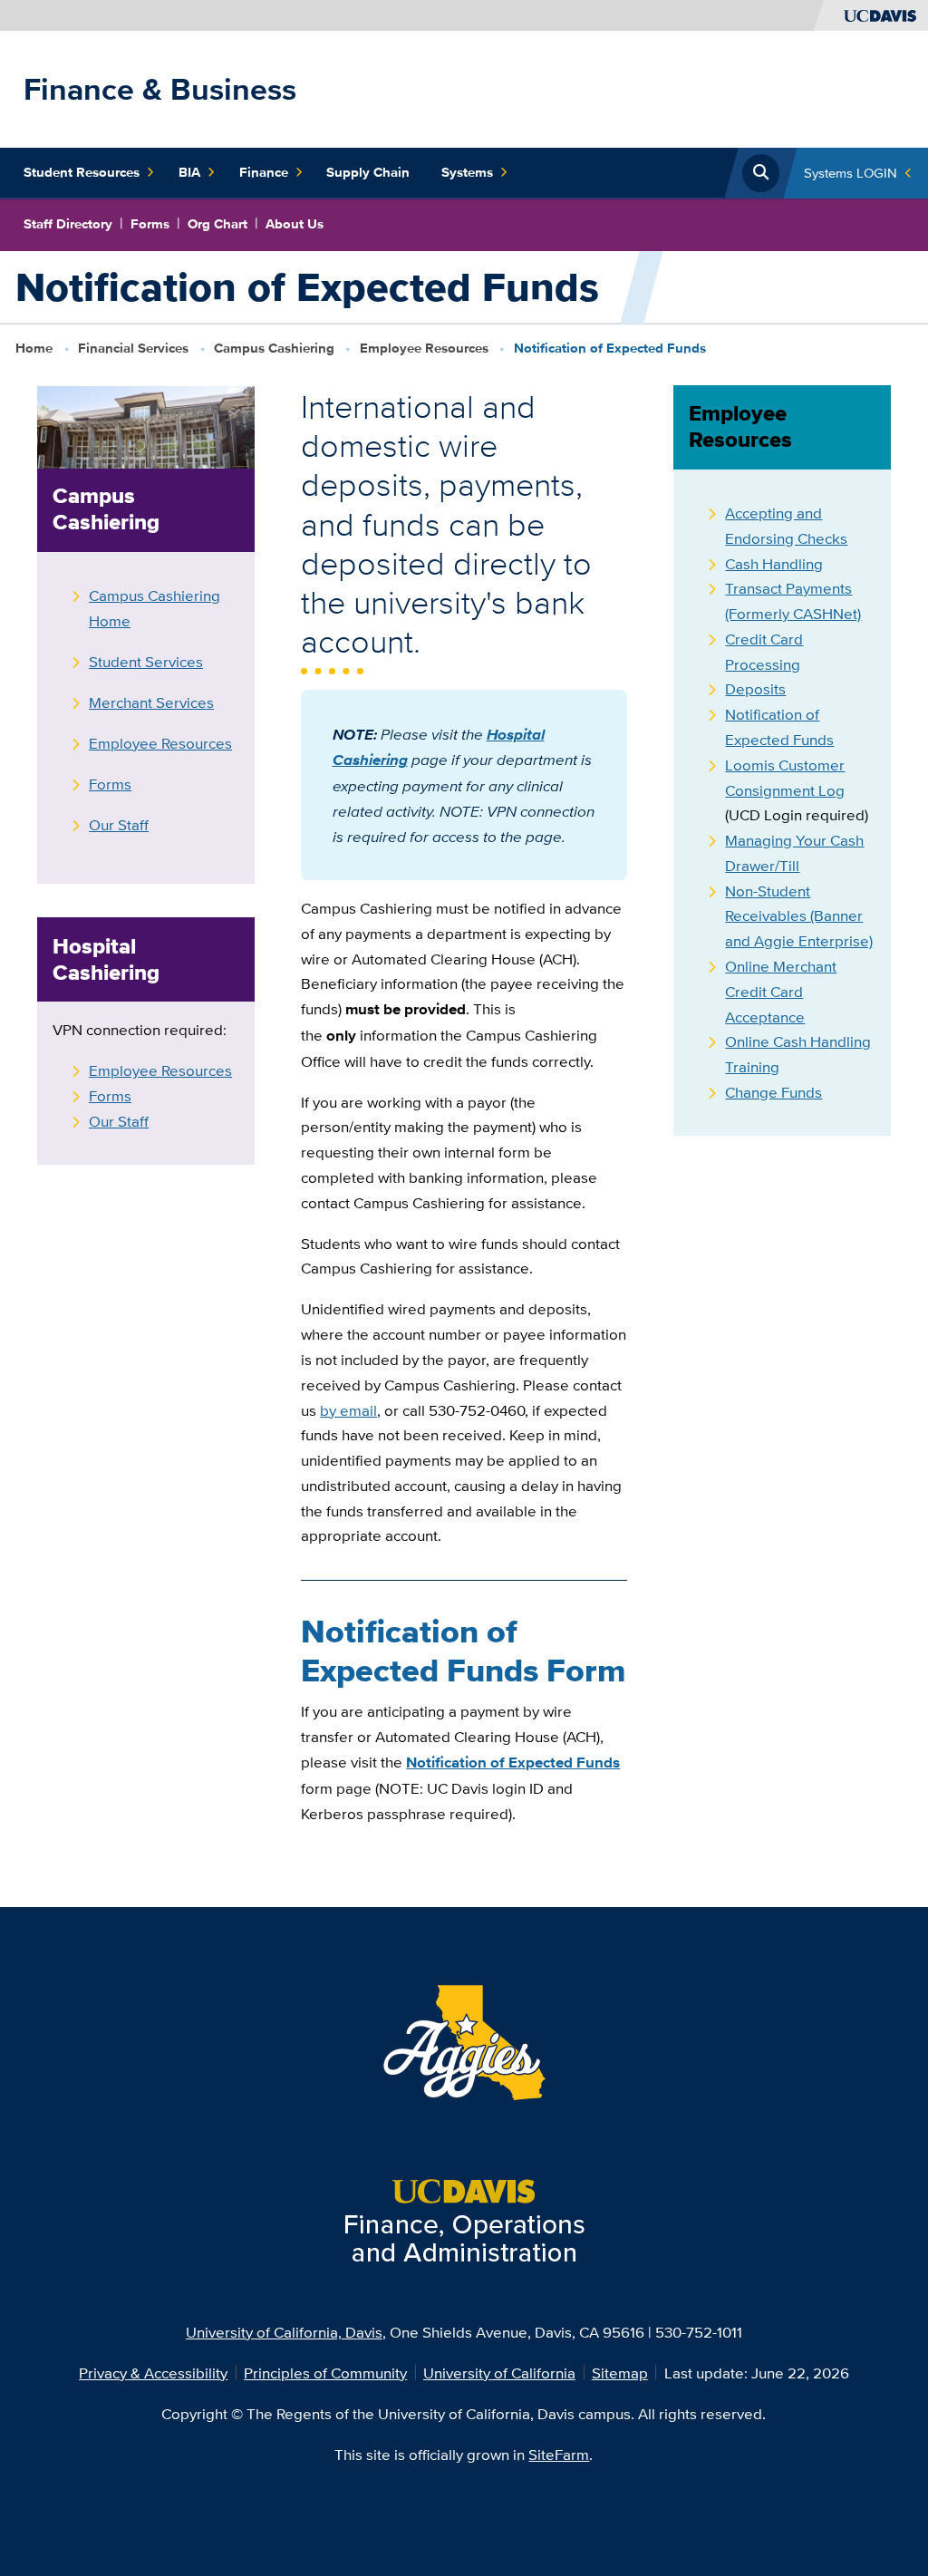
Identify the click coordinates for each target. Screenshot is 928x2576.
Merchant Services (151, 702)
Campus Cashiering (274, 348)
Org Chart (217, 224)
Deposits (755, 688)
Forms (150, 224)
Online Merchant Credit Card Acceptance (781, 991)
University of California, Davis (284, 2332)
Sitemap (620, 2373)
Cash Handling (774, 563)
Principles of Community (325, 2373)
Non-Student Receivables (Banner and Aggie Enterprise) (799, 916)
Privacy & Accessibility (153, 2373)
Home (34, 348)
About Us (295, 224)
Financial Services (133, 348)
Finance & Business (160, 89)
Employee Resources (424, 348)
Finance (264, 172)
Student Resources (82, 172)
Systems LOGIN (851, 173)
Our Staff (119, 824)
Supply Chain (368, 172)
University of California (499, 2373)
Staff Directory (68, 224)
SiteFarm (559, 2454)
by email (348, 1410)
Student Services (146, 661)
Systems (467, 172)
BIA (189, 172)
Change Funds (773, 1092)
